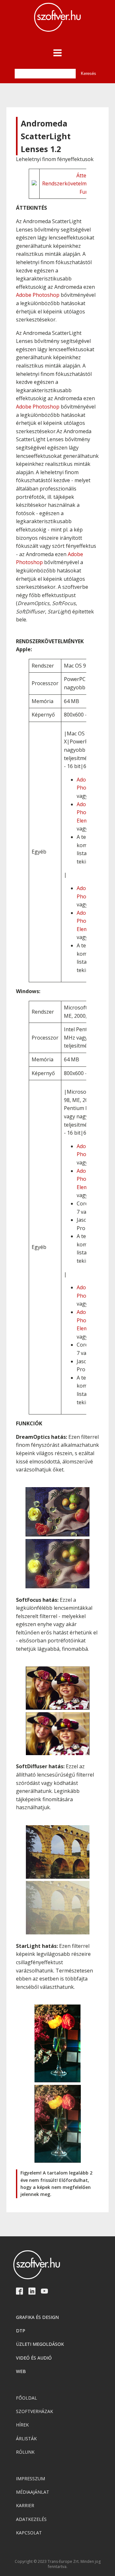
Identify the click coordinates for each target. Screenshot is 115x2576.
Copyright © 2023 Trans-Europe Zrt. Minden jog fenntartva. (58, 2564)
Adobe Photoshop (38, 295)
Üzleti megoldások (40, 2344)
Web (21, 2371)
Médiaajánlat (33, 2492)
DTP (21, 2331)
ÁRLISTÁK (26, 2438)
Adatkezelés (31, 2519)
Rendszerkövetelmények (72, 183)
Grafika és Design (37, 2317)
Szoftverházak (34, 2411)
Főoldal (27, 2398)
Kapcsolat (29, 2533)
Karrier (25, 2505)
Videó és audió (34, 2358)
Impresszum (31, 2479)
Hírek (22, 2425)
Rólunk (25, 2452)
